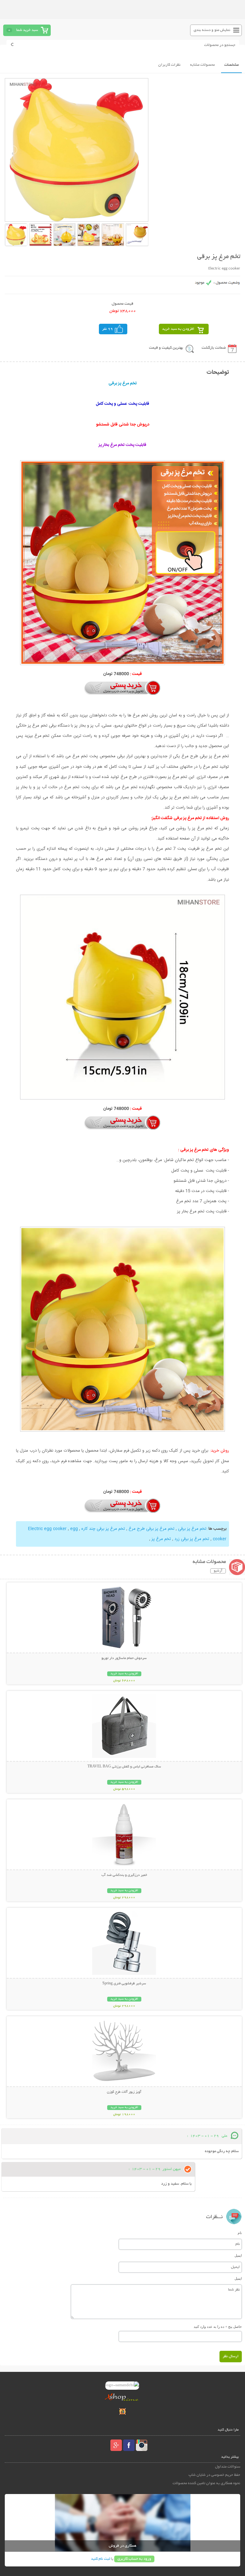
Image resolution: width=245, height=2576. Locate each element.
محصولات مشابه (202, 65)
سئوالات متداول (227, 2467)
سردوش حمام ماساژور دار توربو (124, 1658)
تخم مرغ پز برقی (192, 1529)
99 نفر (108, 329)
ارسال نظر (231, 2356)
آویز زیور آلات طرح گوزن (124, 2092)
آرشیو (218, 1571)
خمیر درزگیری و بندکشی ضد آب (124, 1875)
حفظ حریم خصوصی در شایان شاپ (214, 2475)
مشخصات (231, 65)
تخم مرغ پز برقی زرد (191, 1539)
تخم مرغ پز (161, 1539)
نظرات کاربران (169, 65)
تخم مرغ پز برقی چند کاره (103, 1529)
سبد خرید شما (27, 30)
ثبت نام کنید (100, 2559)
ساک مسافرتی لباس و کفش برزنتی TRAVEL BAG (124, 1767)
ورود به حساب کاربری (134, 2559)
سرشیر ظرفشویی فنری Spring (124, 1984)
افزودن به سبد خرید (178, 329)
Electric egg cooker (48, 1529)
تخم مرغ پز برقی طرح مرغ (151, 1529)
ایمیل (238, 2255)
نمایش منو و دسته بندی (212, 30)
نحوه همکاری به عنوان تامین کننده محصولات (206, 2483)
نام (240, 2233)
